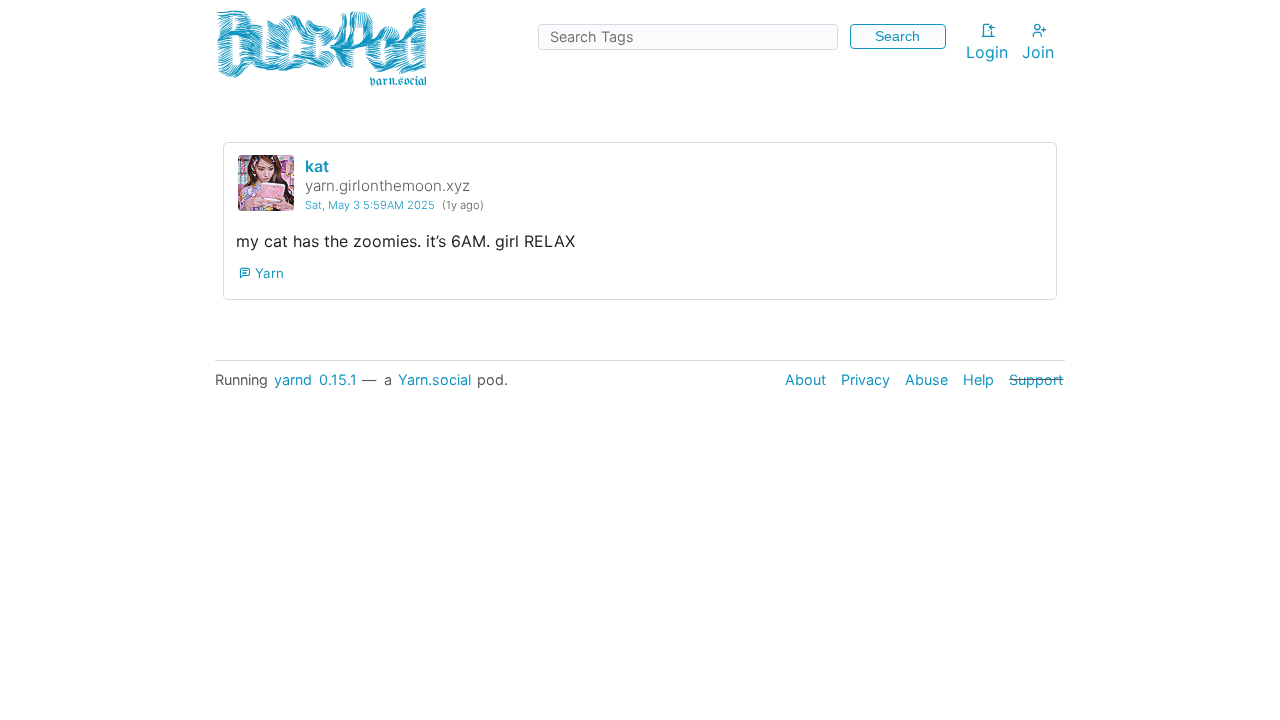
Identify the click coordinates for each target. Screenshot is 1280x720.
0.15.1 (338, 379)
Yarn (267, 273)
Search (897, 36)
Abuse (926, 379)
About (805, 379)
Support (1036, 379)
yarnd (293, 379)
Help (978, 379)
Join (1038, 52)
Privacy (865, 379)
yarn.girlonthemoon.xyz (387, 185)
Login (987, 52)
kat (317, 166)
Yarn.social (434, 379)
